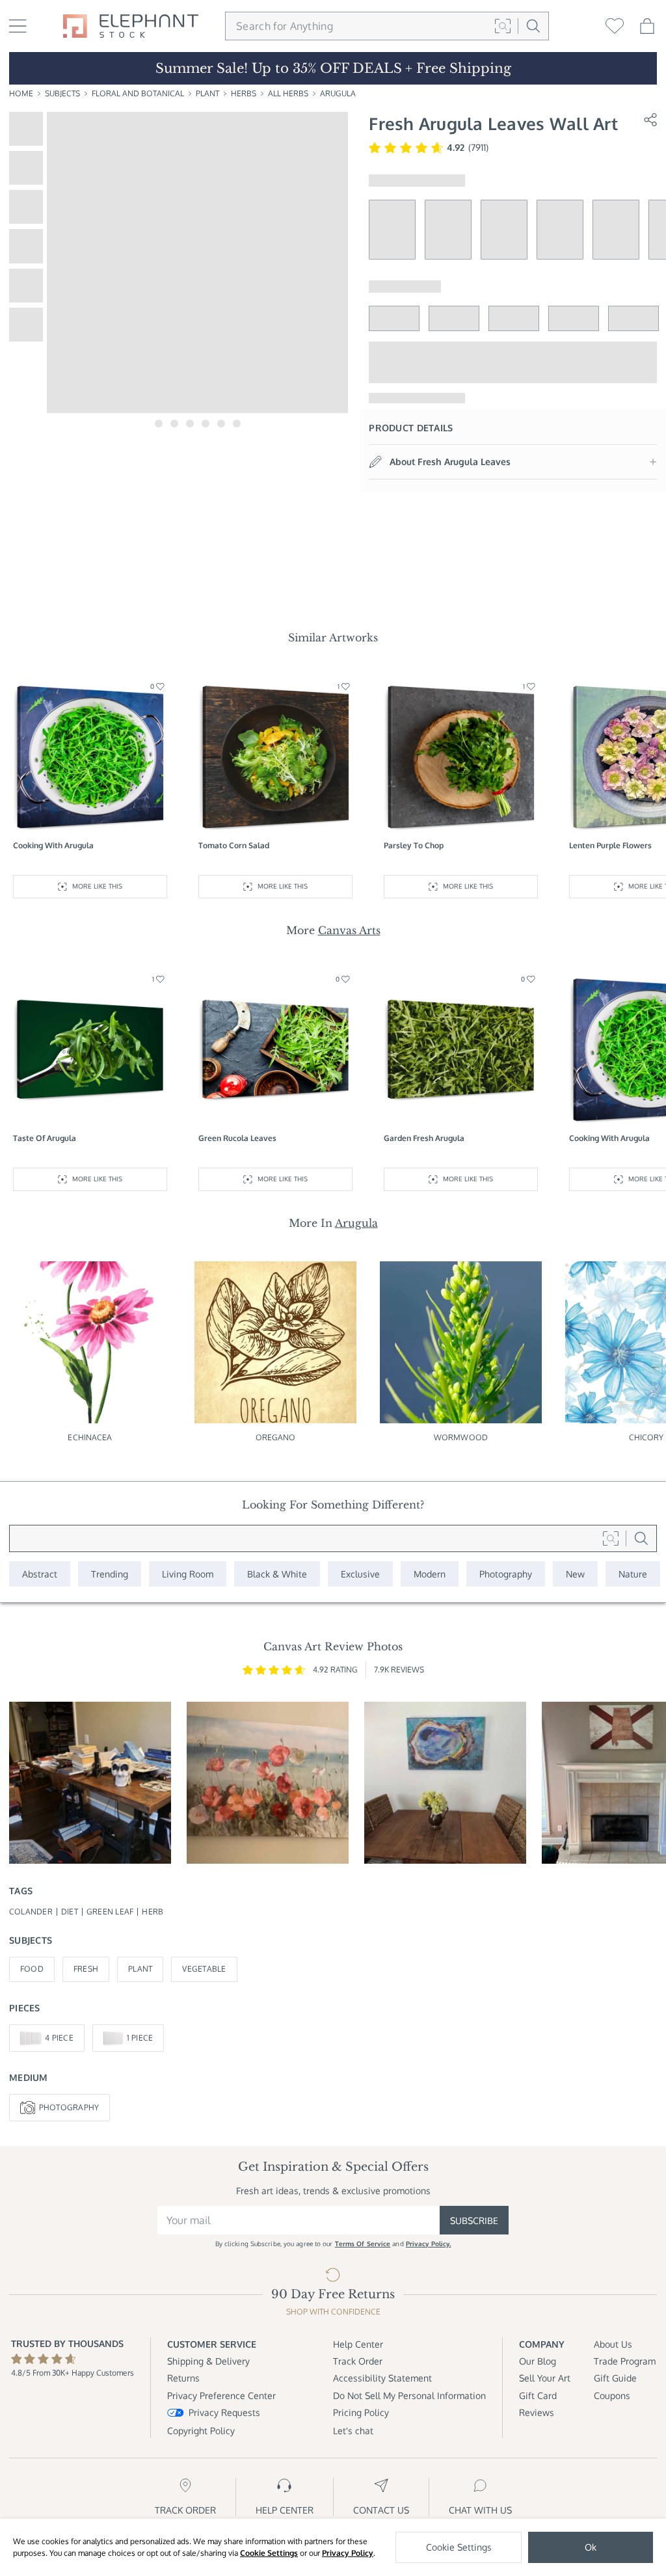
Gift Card (538, 2395)
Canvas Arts (349, 930)
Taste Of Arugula (45, 1138)
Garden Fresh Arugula (424, 1138)
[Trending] (110, 1574)
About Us (613, 2344)
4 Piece (59, 2038)
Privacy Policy (348, 2553)
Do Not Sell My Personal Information (409, 2395)
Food (32, 1969)
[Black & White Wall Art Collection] (277, 1574)
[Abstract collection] (40, 1574)
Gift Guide (615, 2378)
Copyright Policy (201, 2431)
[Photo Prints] (575, 1574)
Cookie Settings (269, 2553)
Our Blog (538, 2361)
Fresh (86, 1969)
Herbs (244, 93)
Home (21, 93)
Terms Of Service (363, 2244)
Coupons (612, 2395)
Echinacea (90, 1437)
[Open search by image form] (503, 26)
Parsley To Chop (414, 845)
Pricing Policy (361, 2412)
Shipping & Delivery (208, 2361)
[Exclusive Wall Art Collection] (360, 1574)
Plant (207, 93)
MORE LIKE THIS (97, 886)
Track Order (358, 2361)
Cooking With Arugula (53, 845)
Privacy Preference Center (221, 2395)
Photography (69, 2107)
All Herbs (288, 93)
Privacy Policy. (429, 2244)
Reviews (537, 2412)
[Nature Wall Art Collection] (633, 1574)
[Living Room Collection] (188, 1574)
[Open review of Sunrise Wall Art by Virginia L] (268, 1783)
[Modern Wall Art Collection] (430, 1574)
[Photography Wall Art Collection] (506, 1574)
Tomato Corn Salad (234, 845)
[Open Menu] (18, 26)
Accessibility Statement (382, 2378)
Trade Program (625, 2361)
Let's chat (353, 2431)
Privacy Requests (224, 2412)
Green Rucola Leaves (237, 1138)
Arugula (338, 93)
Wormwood (461, 1437)
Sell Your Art (545, 2378)
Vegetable (204, 1969)
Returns (183, 2378)
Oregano (276, 1437)
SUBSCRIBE (474, 2220)
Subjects (62, 93)
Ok (591, 2547)
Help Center (358, 2344)
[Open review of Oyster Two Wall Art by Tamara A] (445, 1783)
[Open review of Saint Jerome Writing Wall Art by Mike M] (90, 1783)
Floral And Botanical (138, 93)
